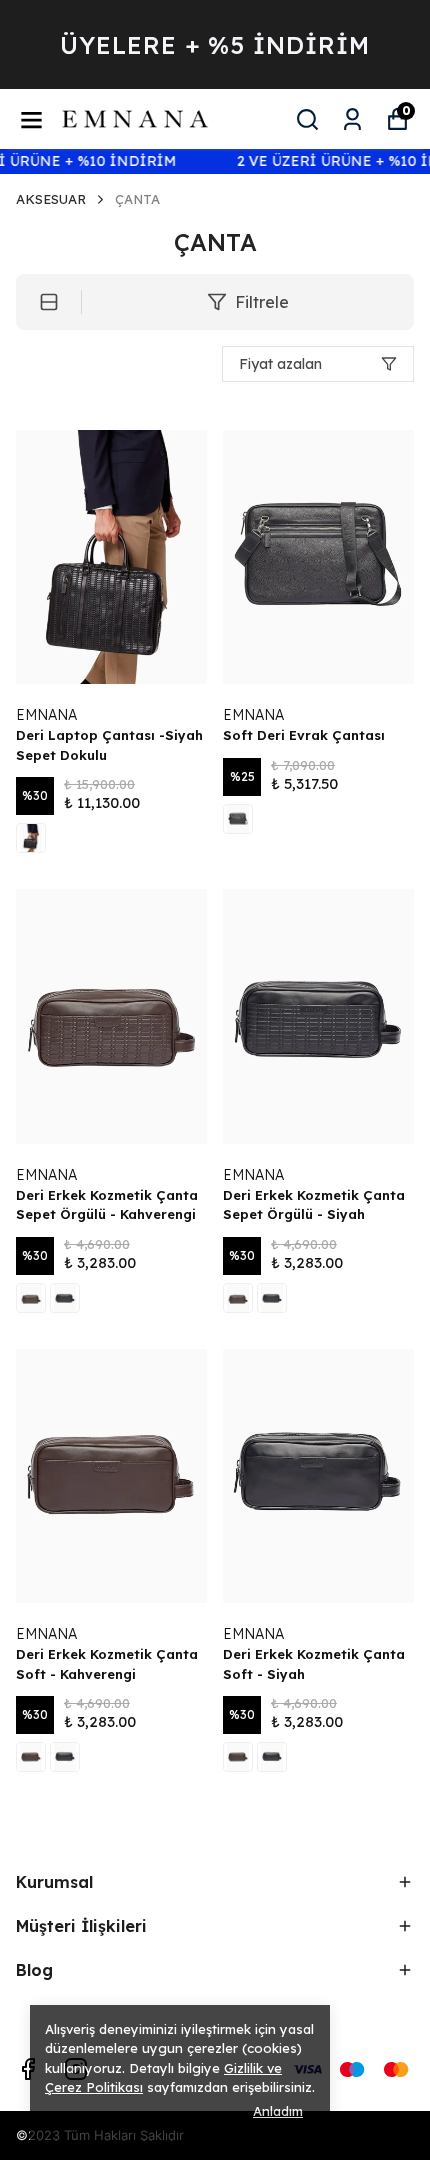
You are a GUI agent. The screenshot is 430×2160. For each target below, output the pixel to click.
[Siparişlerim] (352, 119)
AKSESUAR (51, 199)
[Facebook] (28, 2069)
